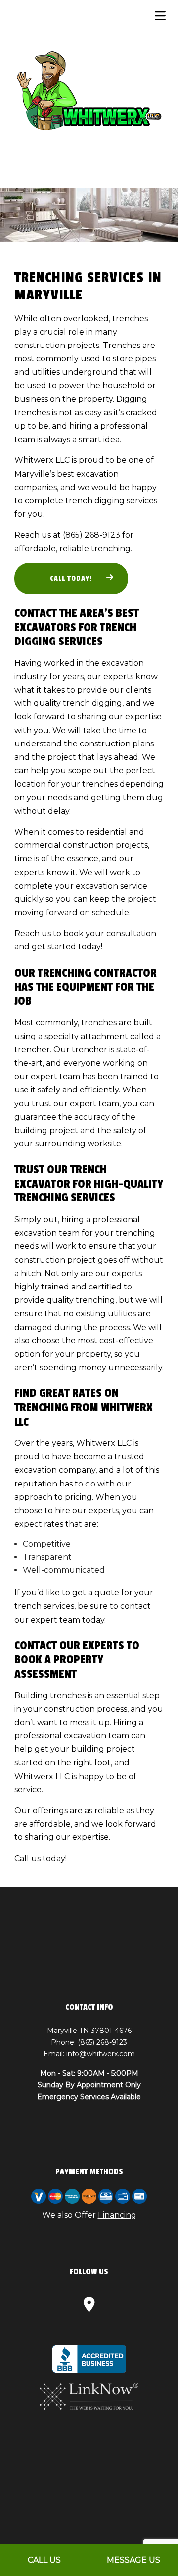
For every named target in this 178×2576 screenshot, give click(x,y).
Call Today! (71, 578)
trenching (111, 549)
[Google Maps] (89, 2307)
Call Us (44, 2560)
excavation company (55, 1470)
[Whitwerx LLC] (89, 91)
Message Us (133, 2560)
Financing (117, 2215)
